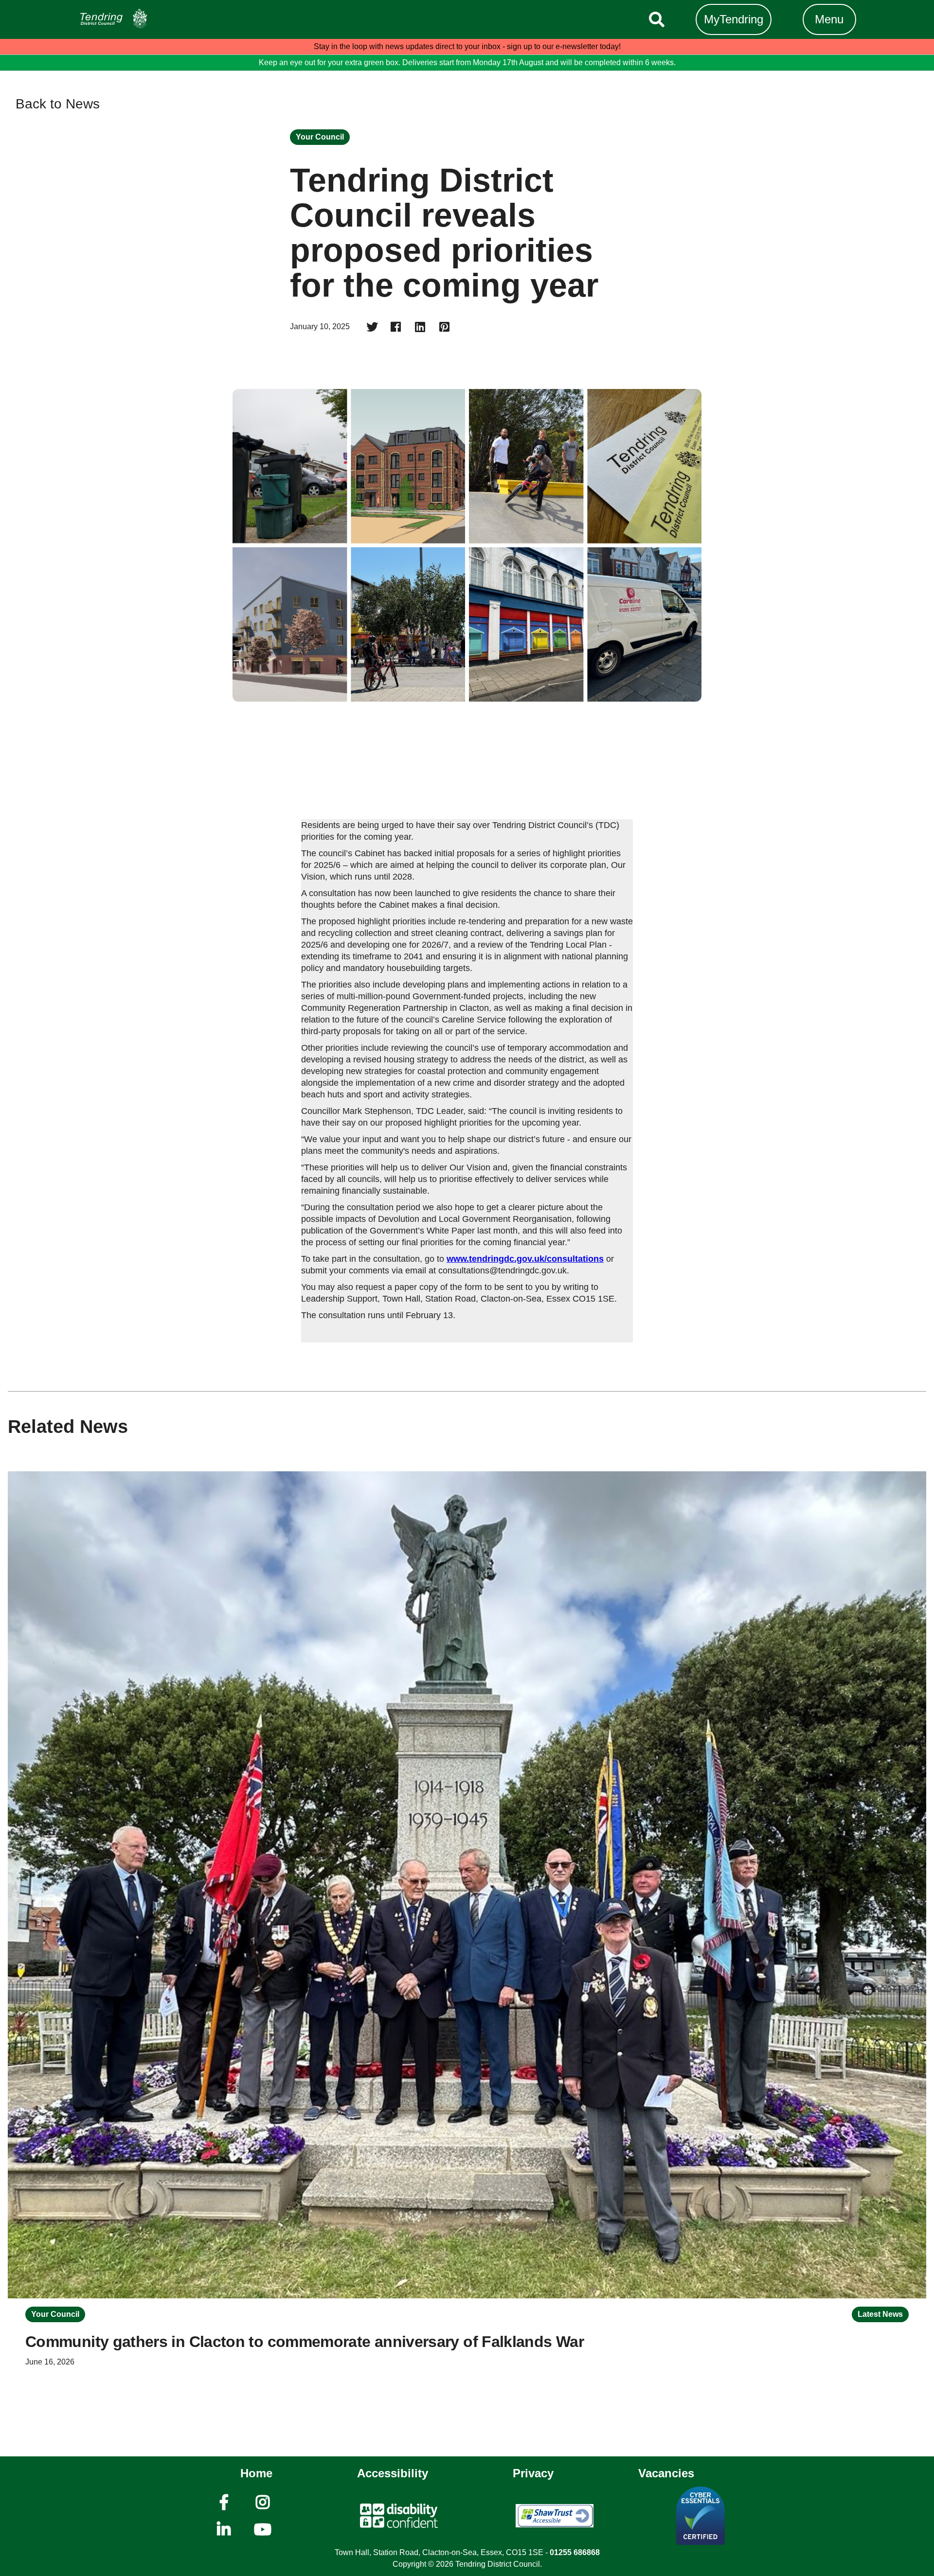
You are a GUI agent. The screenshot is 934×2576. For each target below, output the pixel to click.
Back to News (58, 105)
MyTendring (734, 19)
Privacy (533, 2473)
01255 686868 (575, 2552)
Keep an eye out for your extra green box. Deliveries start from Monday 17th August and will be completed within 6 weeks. (467, 62)
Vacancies (666, 2473)
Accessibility (393, 2473)
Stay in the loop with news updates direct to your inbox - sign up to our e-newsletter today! (467, 46)
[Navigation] (129, 19)
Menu (829, 19)
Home (256, 2473)
